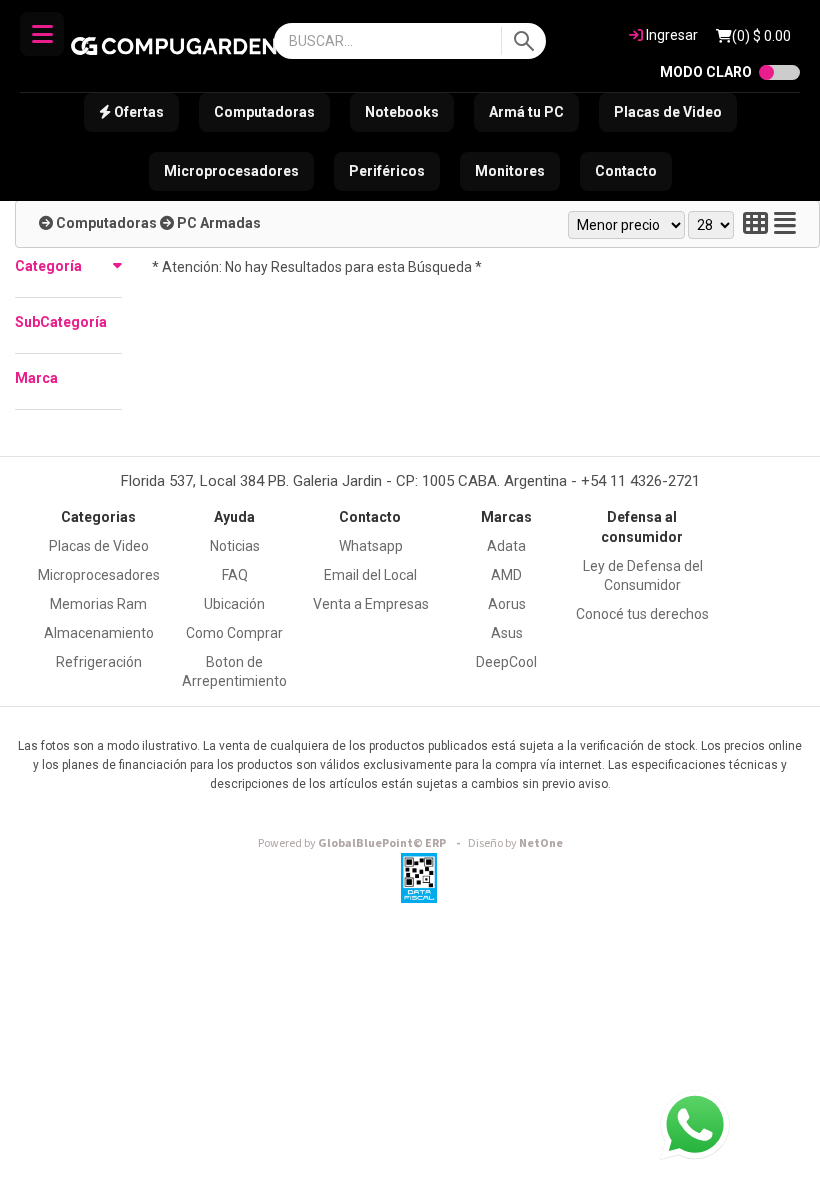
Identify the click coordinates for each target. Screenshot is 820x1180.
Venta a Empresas (371, 604)
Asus (507, 633)
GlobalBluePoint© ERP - (362, 843)
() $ (761, 36)
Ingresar (670, 35)
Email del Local (370, 575)
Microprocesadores (231, 171)
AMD (506, 575)
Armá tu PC (526, 112)
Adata (506, 546)
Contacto (626, 171)
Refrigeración (99, 662)
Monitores (510, 171)
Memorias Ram (98, 604)
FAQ (235, 575)
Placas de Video (668, 112)
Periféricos (387, 171)
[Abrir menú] (42, 34)
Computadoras (264, 112)
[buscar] (523, 41)
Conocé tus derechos (642, 614)
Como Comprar (234, 633)
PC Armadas (219, 223)
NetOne (515, 843)
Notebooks (402, 112)
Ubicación (234, 604)
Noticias (235, 546)
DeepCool (506, 662)
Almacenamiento (99, 633)
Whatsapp (371, 546)
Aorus (507, 604)
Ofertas (137, 112)
